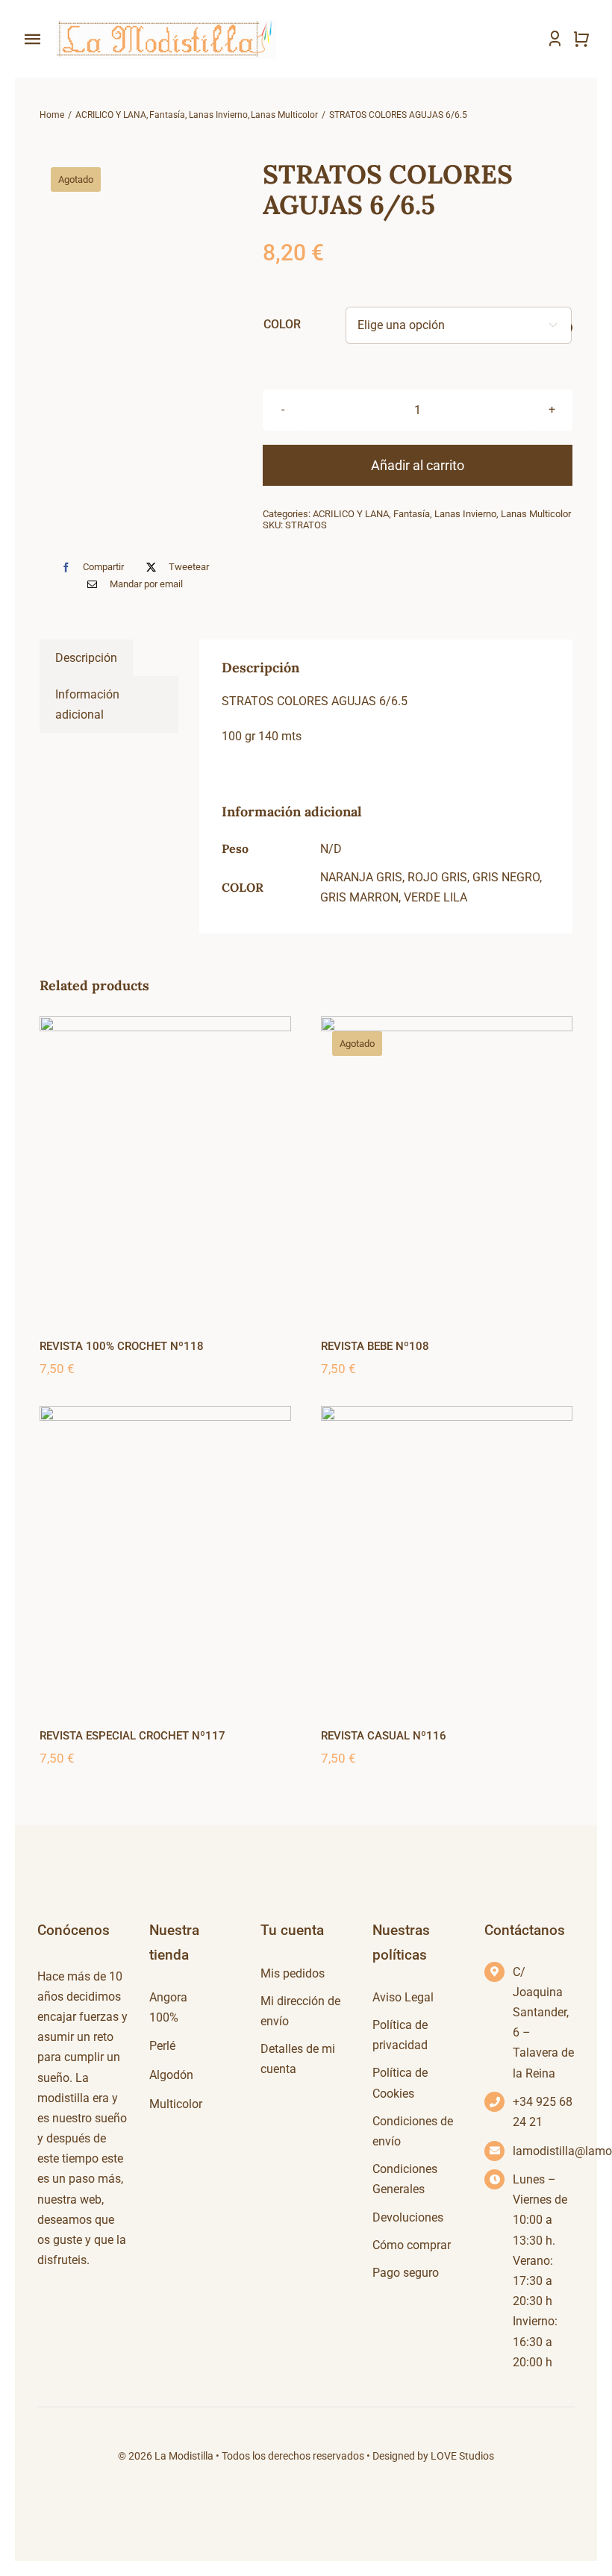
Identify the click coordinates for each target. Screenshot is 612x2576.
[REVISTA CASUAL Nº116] (447, 1557)
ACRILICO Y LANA (351, 514)
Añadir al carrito (418, 465)
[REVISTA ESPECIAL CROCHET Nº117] (165, 1557)
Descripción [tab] (86, 658)
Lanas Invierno (465, 514)
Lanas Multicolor (536, 514)
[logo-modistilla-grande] (164, 21)
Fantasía (412, 514)
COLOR (282, 324)
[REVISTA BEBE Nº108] (447, 1167)
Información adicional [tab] (87, 704)
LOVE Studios (462, 2456)
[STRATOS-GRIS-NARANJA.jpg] (139, 351)
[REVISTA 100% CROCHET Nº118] (165, 1167)
